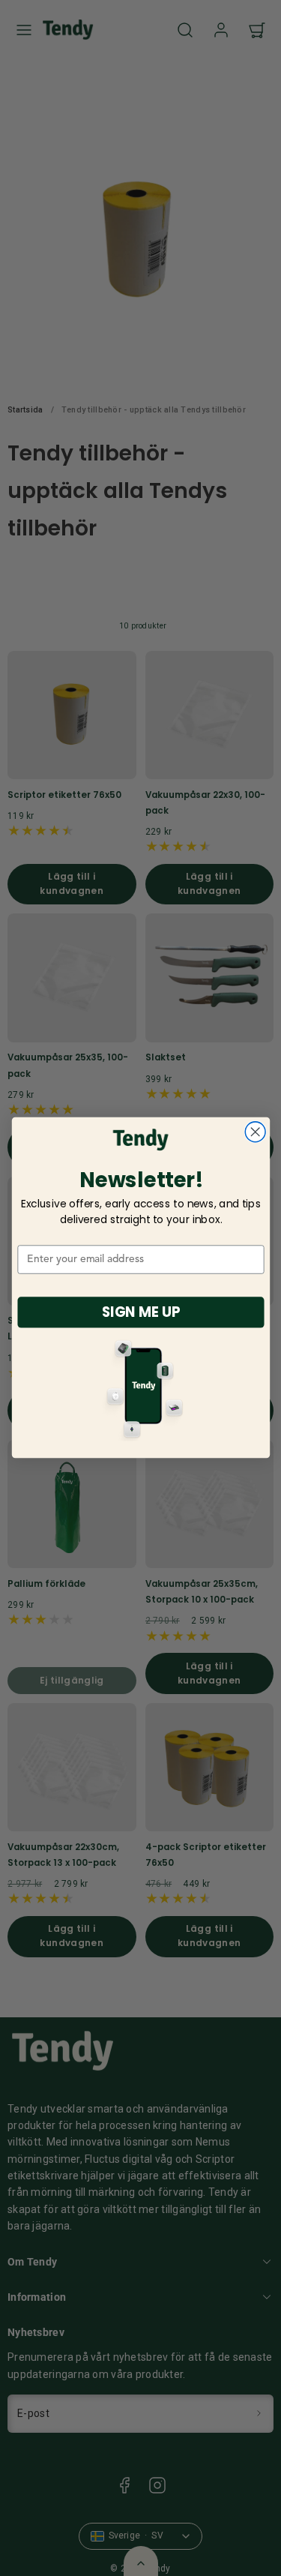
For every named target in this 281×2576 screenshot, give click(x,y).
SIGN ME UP (140, 1312)
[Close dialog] (255, 1132)
